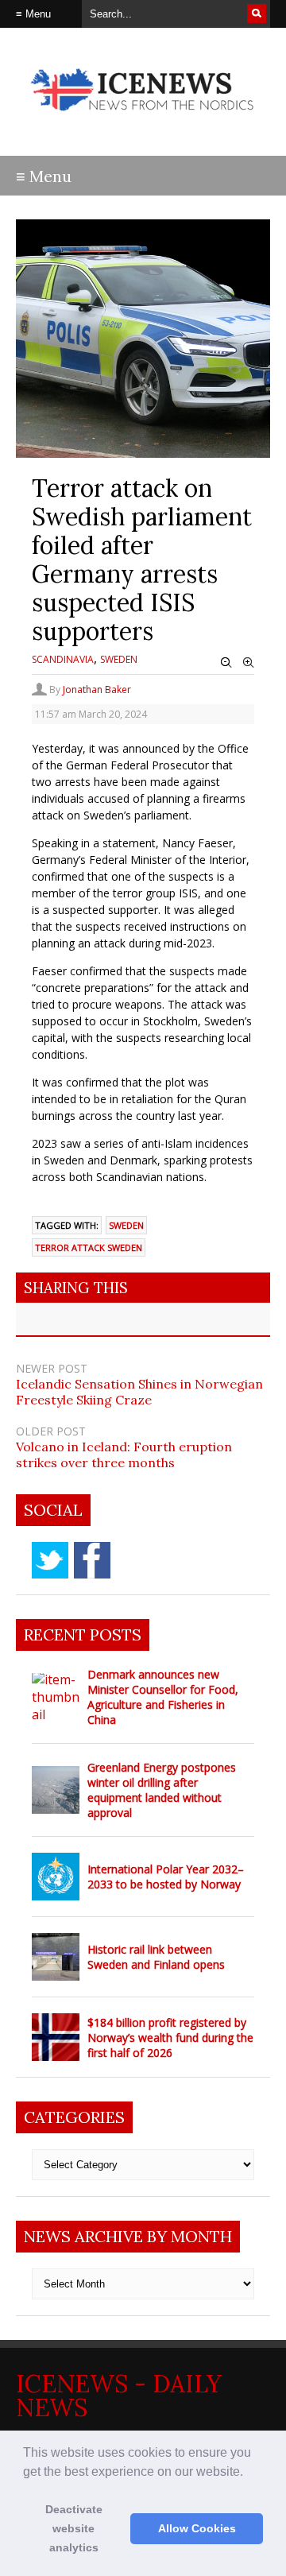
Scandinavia (63, 659)
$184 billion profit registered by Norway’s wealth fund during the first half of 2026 (170, 2038)
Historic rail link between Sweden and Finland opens (156, 1957)
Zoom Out (226, 663)
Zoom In (249, 663)
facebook (92, 1560)
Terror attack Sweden (89, 1247)
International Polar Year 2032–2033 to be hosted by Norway (166, 1877)
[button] (249, 2473)
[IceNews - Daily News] (143, 119)
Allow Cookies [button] (197, 2528)
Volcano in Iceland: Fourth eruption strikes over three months (124, 1455)
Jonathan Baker (97, 690)
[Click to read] (56, 1697)
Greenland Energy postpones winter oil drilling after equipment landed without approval (162, 1790)
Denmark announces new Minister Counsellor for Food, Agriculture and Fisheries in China (163, 1697)
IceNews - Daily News (119, 2396)
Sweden (119, 659)
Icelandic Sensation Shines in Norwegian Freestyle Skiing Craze (139, 1392)
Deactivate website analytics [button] (74, 2528)
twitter (50, 1560)
